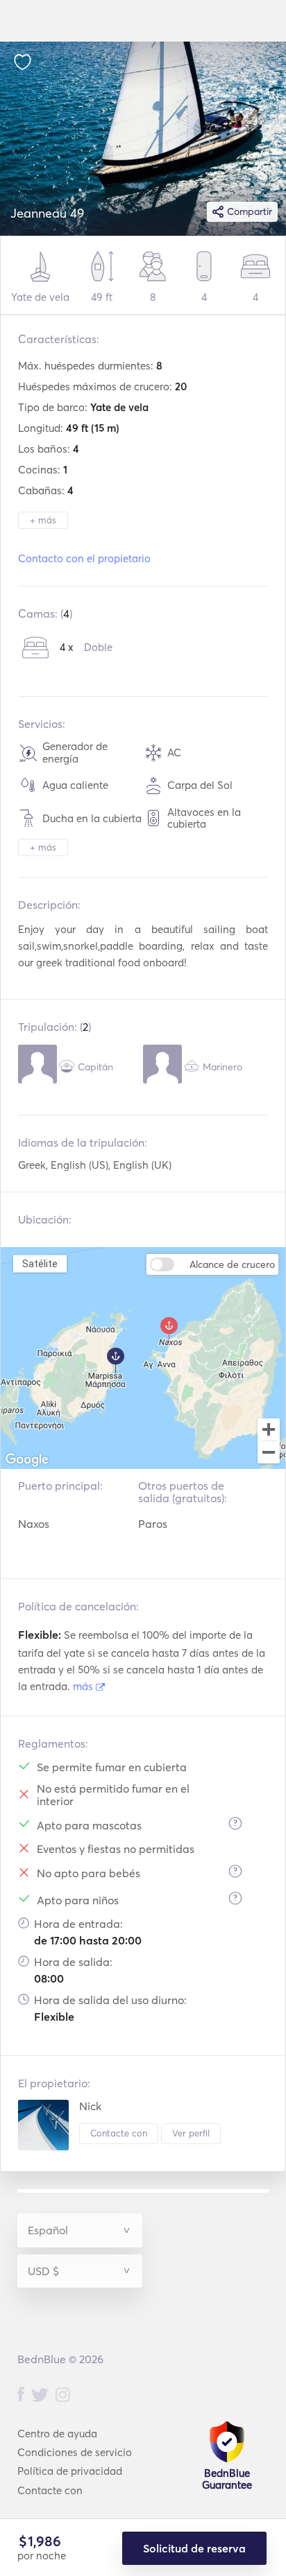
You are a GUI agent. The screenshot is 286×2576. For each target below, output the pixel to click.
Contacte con (119, 2133)
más (84, 1686)
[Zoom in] (269, 1429)
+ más (43, 520)
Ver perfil (191, 2133)
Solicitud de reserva (194, 2548)
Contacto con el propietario (84, 558)
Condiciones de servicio (75, 2452)
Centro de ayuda (57, 2434)
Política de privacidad (70, 2471)
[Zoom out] (269, 1454)
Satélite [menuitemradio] (40, 1263)
